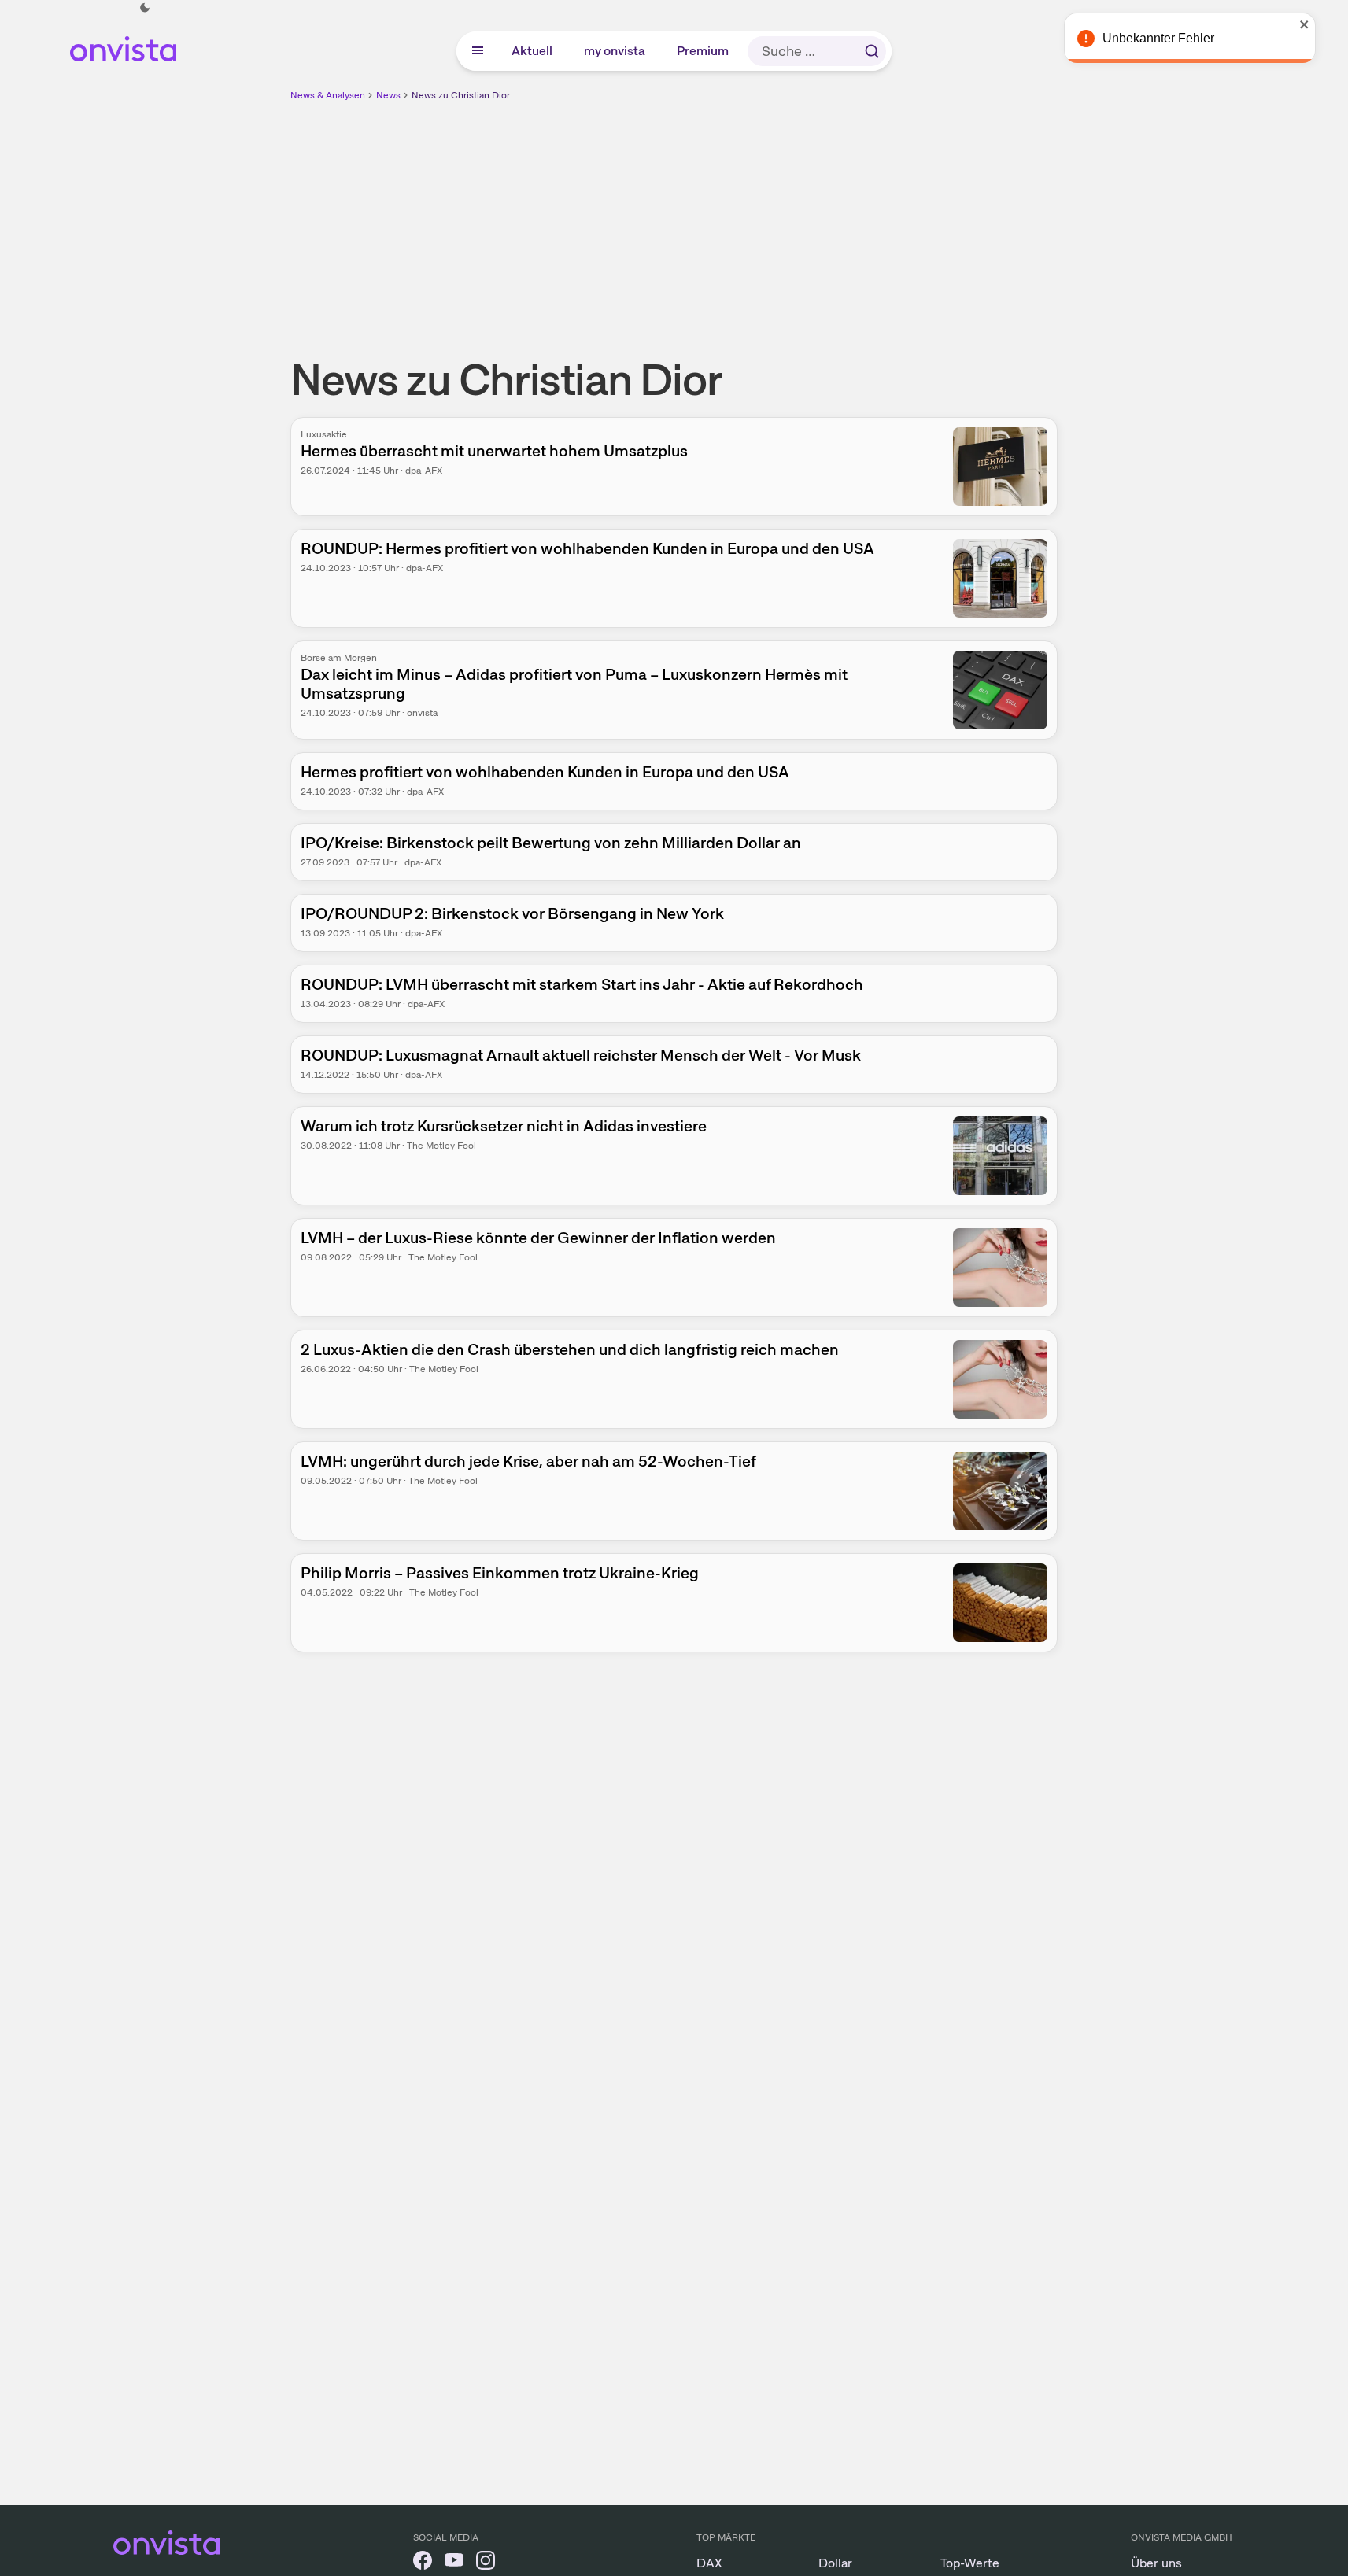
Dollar (835, 2563)
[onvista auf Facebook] (423, 2563)
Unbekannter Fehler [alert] (1178, 38)
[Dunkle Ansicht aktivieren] (145, 8)
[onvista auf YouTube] (454, 2563)
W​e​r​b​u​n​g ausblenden (811, 213)
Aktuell (533, 51)
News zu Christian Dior (461, 95)
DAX (709, 2563)
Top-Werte (970, 2563)
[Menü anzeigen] (478, 51)
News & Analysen (328, 95)
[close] (1324, 24)
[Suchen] (872, 51)
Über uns (1156, 2563)
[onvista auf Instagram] (486, 2563)
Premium (704, 51)
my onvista (615, 51)
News (388, 95)
